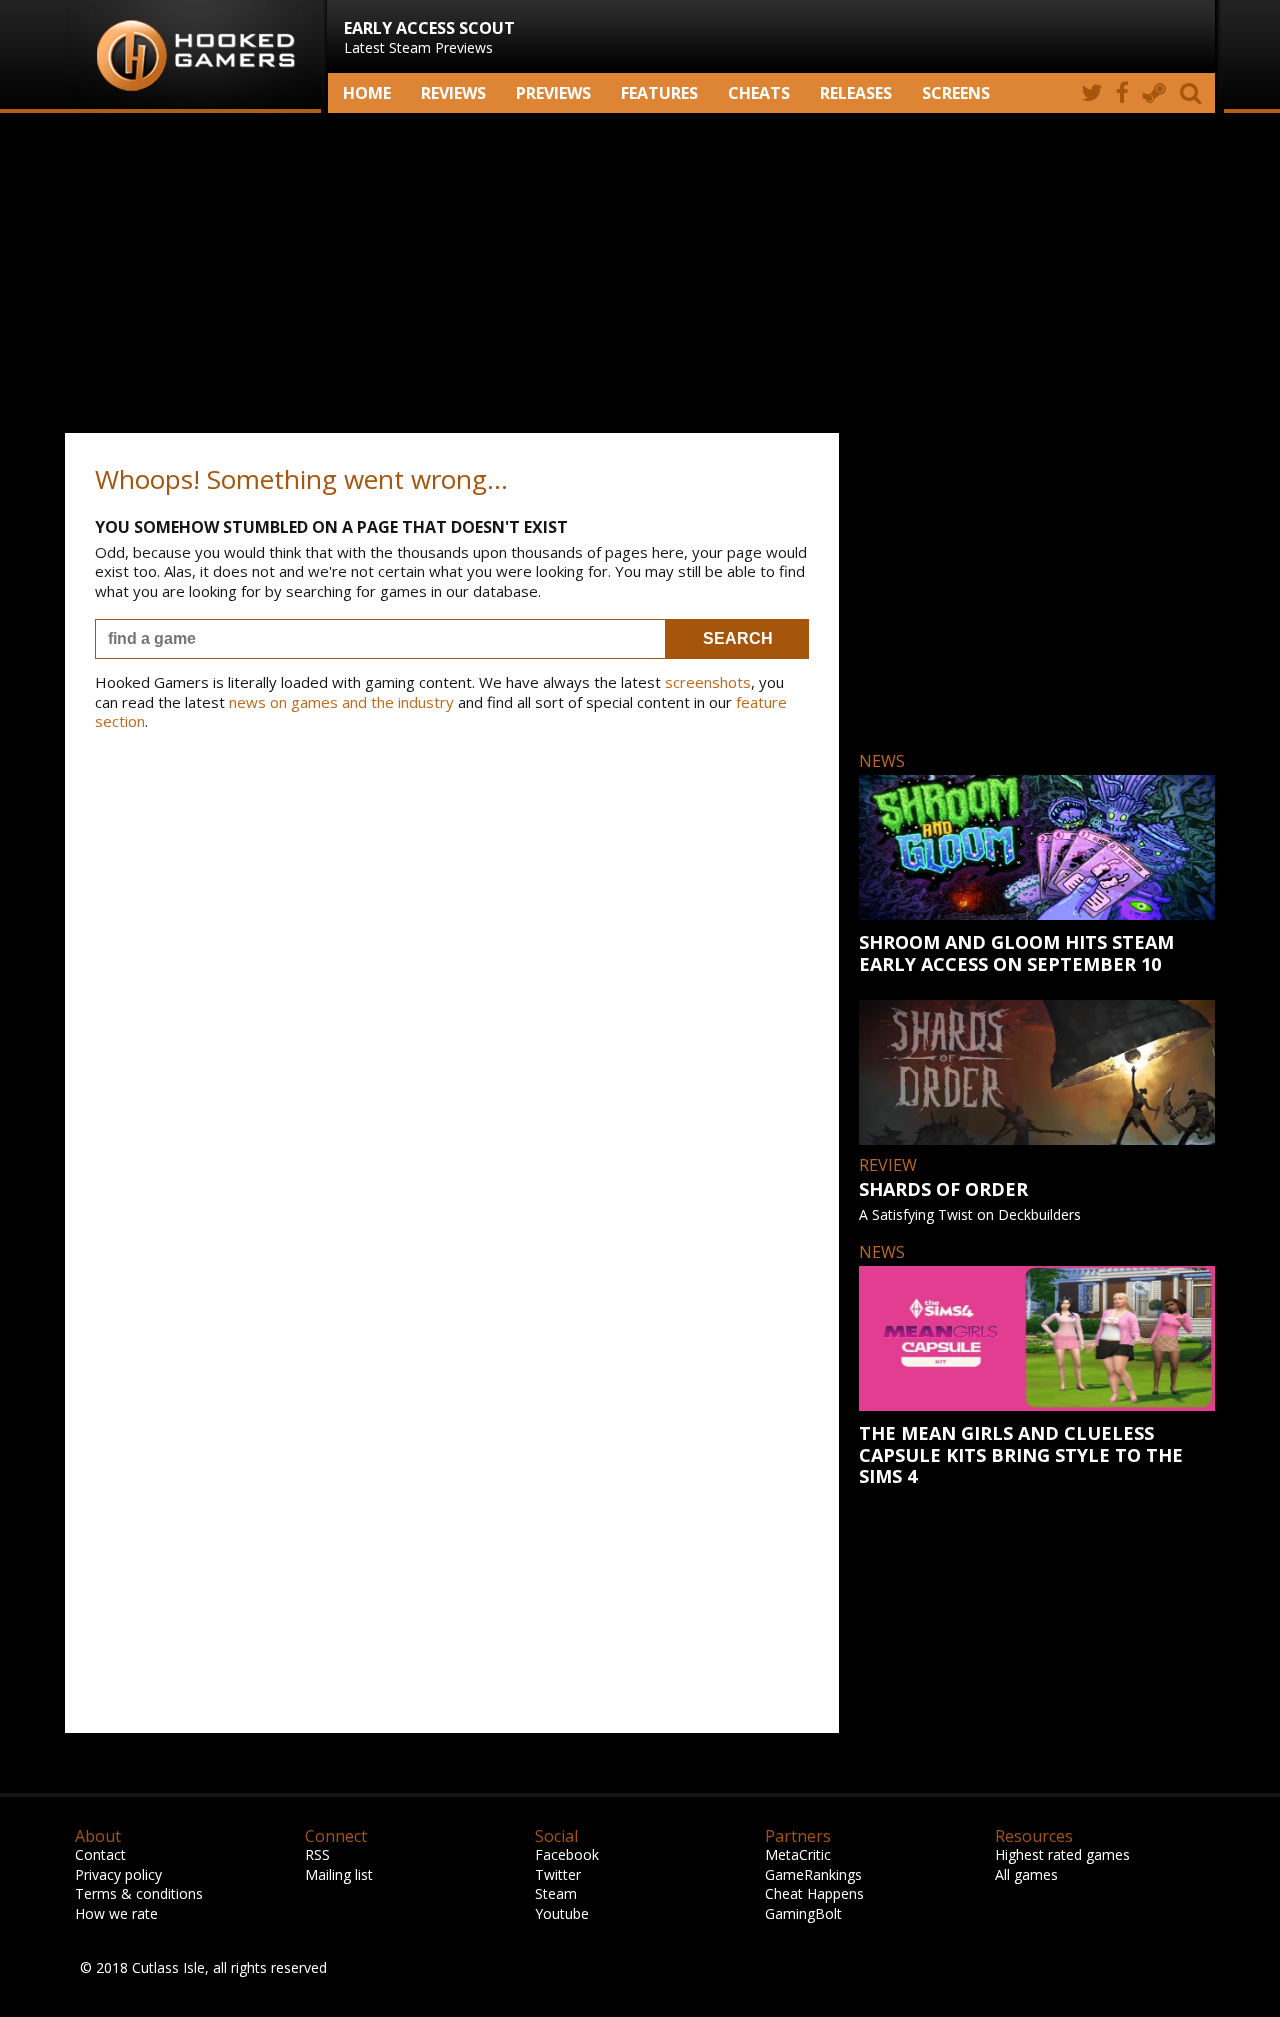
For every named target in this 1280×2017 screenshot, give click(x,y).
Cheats (759, 93)
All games (1026, 1874)
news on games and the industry (341, 702)
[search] (1194, 93)
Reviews (453, 93)
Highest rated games (1062, 1854)
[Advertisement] (640, 273)
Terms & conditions (139, 1893)
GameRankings (813, 1874)
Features (659, 93)
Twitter (558, 1874)
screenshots (708, 682)
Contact (100, 1854)
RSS (317, 1854)
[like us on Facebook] (1122, 93)
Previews (553, 93)
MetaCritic (798, 1854)
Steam (556, 1893)
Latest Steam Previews (429, 37)
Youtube (562, 1913)
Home (367, 93)
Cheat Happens (814, 1893)
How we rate (116, 1913)
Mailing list (339, 1874)
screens (956, 93)
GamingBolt (803, 1913)
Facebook (567, 1854)
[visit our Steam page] (1154, 93)
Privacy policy (118, 1874)
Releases (856, 93)
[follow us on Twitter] (1091, 93)
